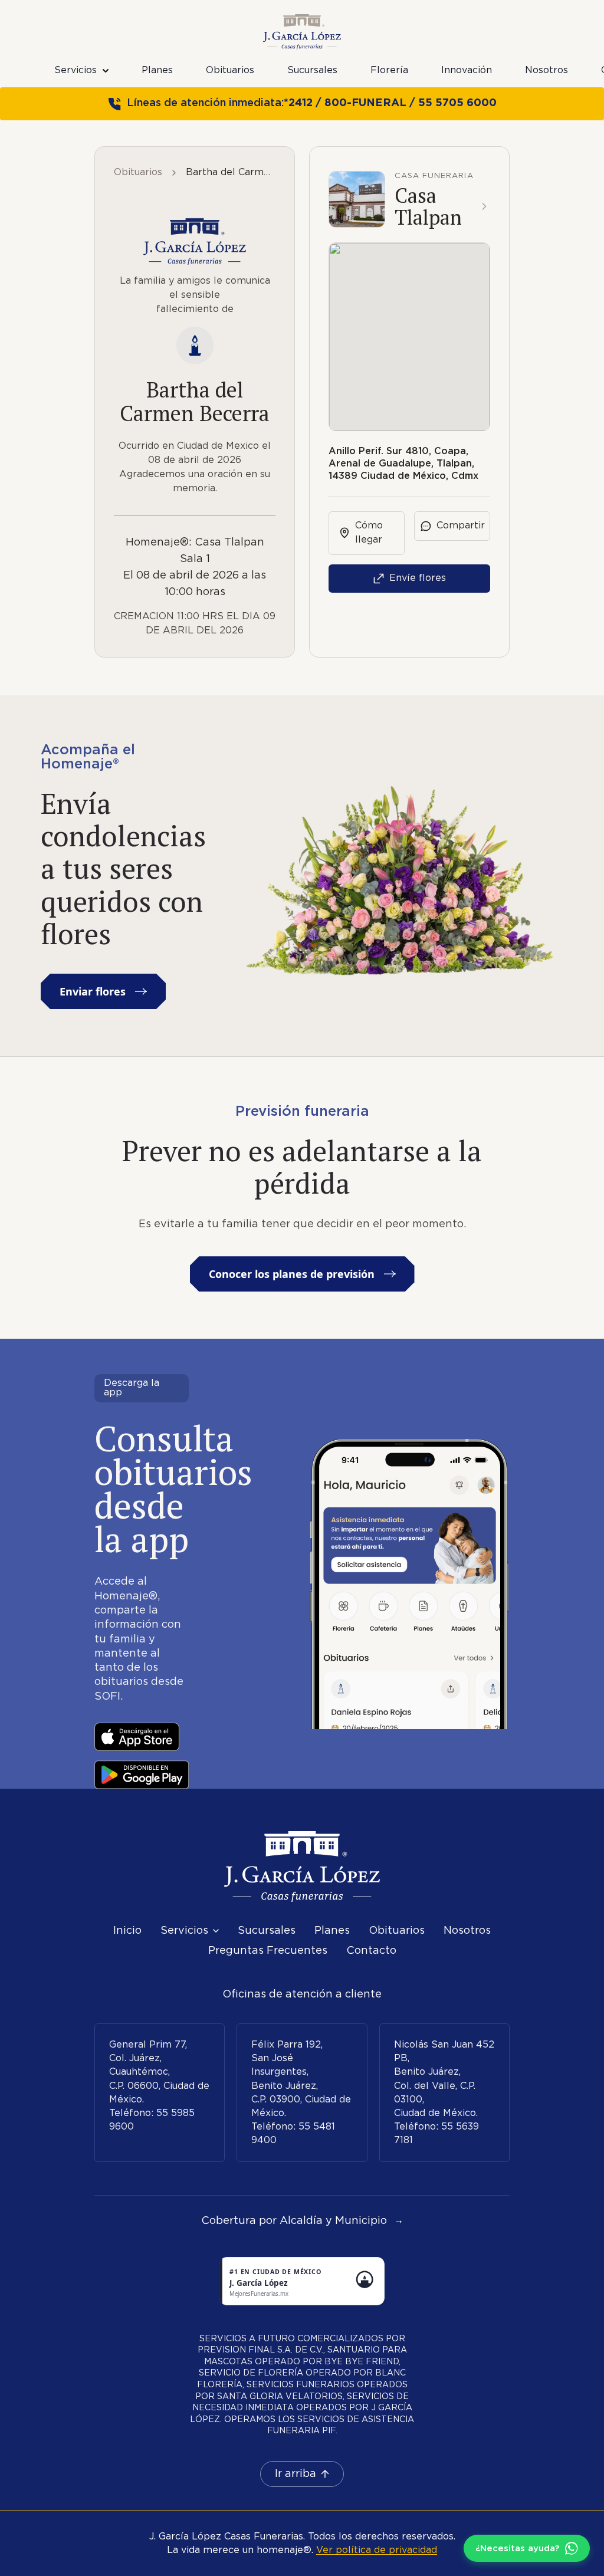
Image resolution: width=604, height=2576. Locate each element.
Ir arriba (296, 2474)
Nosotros (546, 70)
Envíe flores (418, 578)
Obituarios (230, 70)
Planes (157, 70)
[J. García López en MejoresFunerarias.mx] (302, 2281)
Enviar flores (93, 991)
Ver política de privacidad (377, 2550)
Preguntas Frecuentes (268, 1951)
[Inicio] (302, 1867)
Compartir (461, 526)
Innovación (467, 70)
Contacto (371, 1951)
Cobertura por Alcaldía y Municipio (302, 2221)
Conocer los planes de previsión (292, 1274)
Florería (389, 70)
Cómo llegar (369, 533)
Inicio (127, 1931)
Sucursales (312, 70)
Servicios (75, 70)
